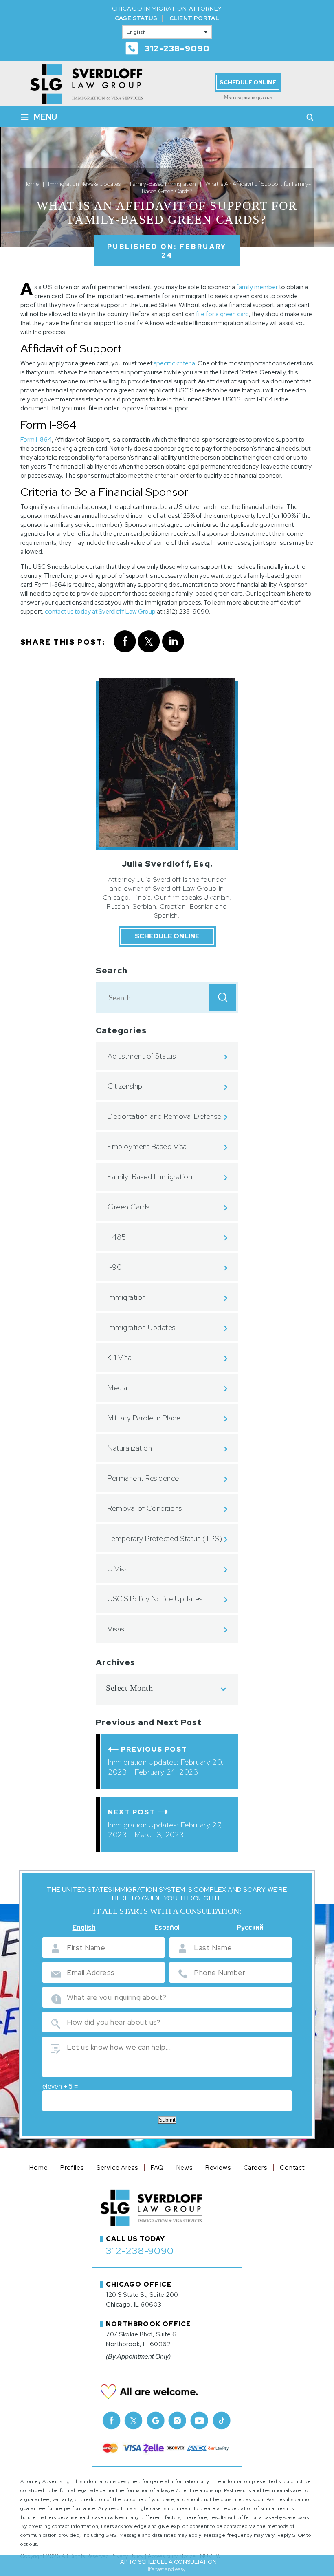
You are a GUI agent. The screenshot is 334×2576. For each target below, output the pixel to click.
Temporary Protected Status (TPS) (165, 1538)
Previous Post (154, 1749)
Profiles (72, 2168)
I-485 (117, 1237)
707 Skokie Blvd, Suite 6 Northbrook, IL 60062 (141, 2339)
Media (118, 1388)
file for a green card (222, 314)
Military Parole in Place (144, 1418)
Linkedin (173, 642)
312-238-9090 (177, 48)
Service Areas (117, 2168)
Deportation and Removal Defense (165, 1116)
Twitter (134, 2420)
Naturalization (130, 1448)
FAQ (157, 2168)
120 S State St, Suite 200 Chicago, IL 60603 (142, 2300)
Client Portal (194, 18)
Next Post (132, 1812)
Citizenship (125, 1086)
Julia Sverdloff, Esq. (167, 864)
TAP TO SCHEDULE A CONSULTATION (167, 2565)
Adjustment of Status (142, 1056)
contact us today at (72, 612)
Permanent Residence (143, 1478)
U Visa (118, 1569)
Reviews (218, 2168)
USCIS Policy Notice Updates (155, 1599)
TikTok (222, 2420)
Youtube (200, 2420)
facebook (124, 642)
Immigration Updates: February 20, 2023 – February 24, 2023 (166, 1767)
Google (156, 2420)
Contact (292, 2168)
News (185, 2168)
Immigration (127, 1297)
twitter (149, 642)
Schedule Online (248, 82)
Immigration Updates (142, 1327)
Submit (167, 2120)
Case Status (136, 18)
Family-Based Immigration (150, 1177)
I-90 (115, 1267)
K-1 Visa (120, 1357)
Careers (256, 2168)
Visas (116, 1629)
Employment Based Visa (147, 1146)
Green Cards (129, 1207)
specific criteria (174, 363)
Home (38, 2168)
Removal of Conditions (145, 1508)
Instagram (178, 2420)
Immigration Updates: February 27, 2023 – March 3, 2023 (165, 1830)
